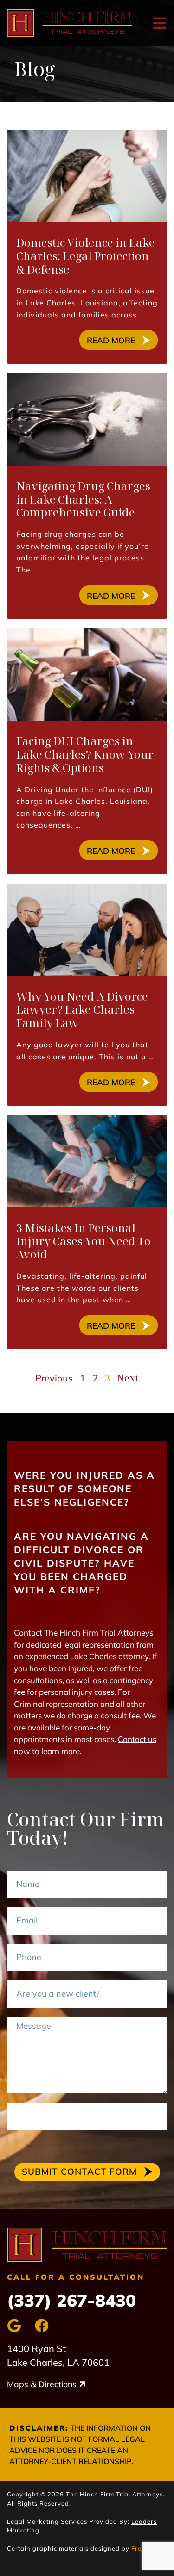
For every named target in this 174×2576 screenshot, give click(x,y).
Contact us (137, 1739)
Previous (54, 1378)
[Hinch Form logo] (70, 23)
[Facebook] (42, 2326)
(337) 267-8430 (71, 2300)
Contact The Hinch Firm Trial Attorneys (84, 1633)
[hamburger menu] (160, 23)
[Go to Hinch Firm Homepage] (87, 2245)
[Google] (14, 2326)
